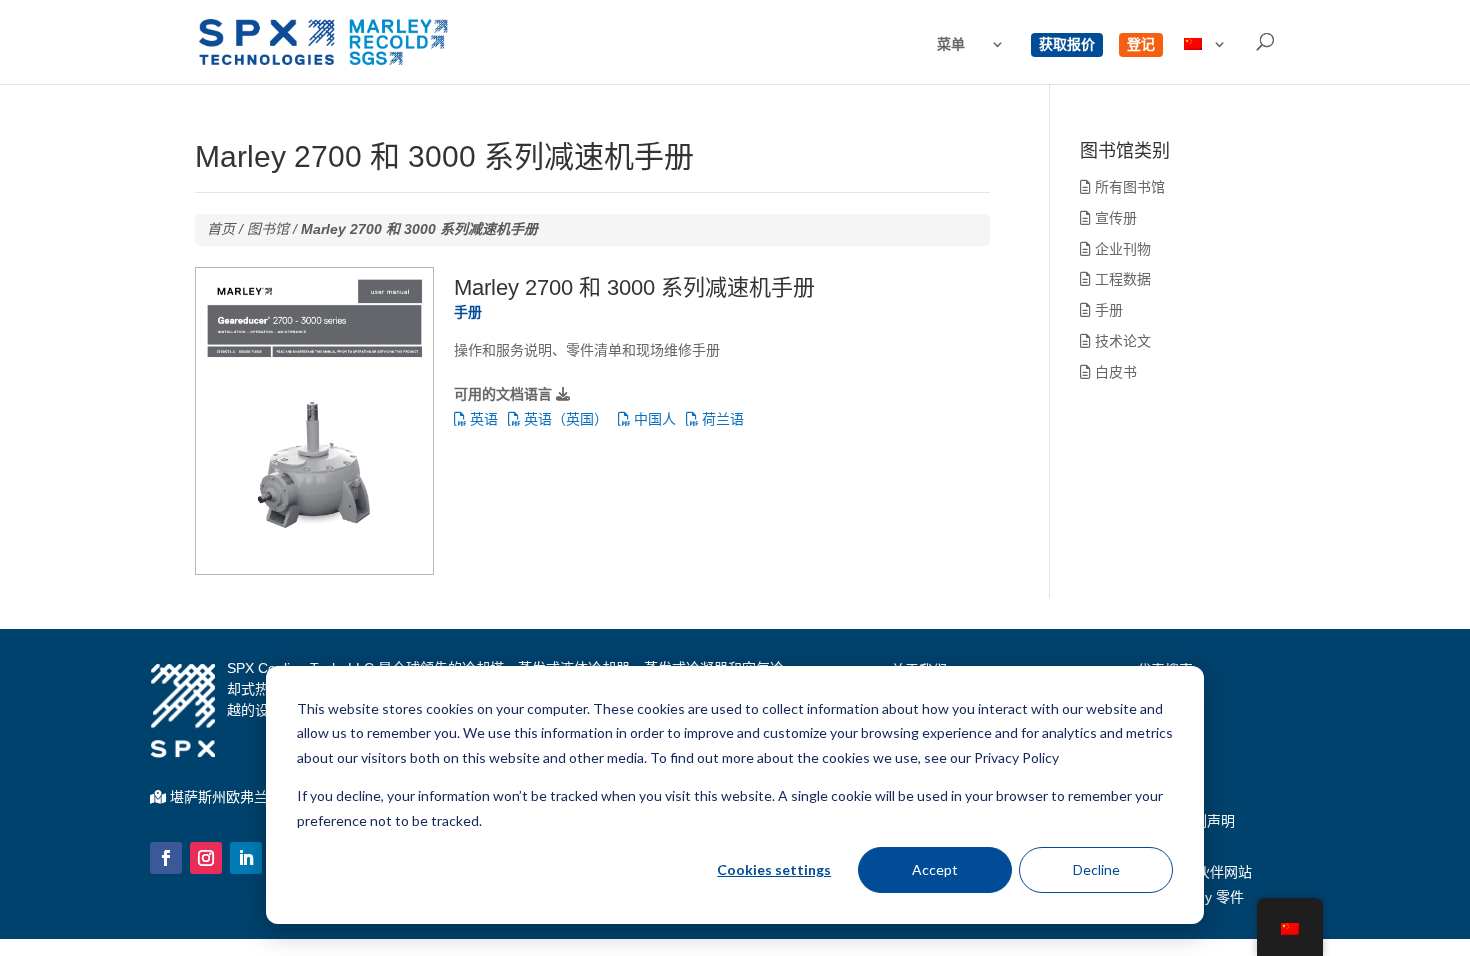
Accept (935, 869)
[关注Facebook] (166, 858)
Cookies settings (774, 869)
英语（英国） (564, 419)
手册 (1107, 310)
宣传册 (1114, 218)
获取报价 (1067, 44)
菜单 (951, 44)
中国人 (653, 419)
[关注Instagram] (206, 858)
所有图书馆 (1128, 187)
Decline (1096, 869)
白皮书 (1114, 372)
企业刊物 (1121, 249)
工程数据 (1121, 279)
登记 (1141, 44)
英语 (482, 419)
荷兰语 (721, 419)
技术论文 (1121, 341)
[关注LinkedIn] (246, 858)
